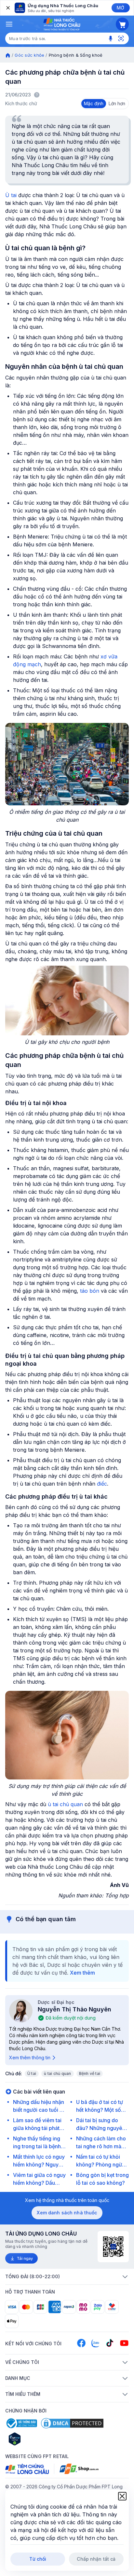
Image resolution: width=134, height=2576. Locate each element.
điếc (102, 1484)
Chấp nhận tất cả (96, 2559)
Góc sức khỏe (29, 55)
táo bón (90, 1291)
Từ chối (38, 2559)
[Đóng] (7, 8)
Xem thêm (82, 1973)
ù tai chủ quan (65, 1804)
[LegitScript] (38, 2439)
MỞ (121, 8)
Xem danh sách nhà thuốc (67, 2213)
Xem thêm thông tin (30, 2058)
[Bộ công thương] (21, 2423)
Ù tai (11, 195)
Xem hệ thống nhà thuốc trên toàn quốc (67, 2200)
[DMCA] (72, 2423)
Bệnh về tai (90, 2073)
